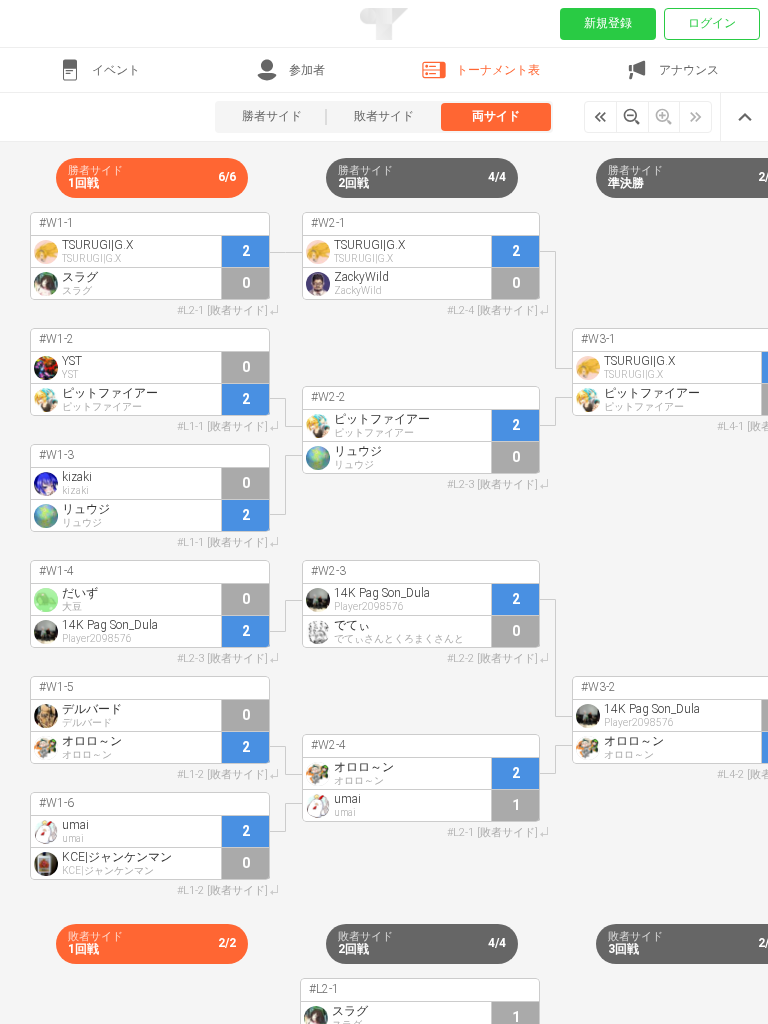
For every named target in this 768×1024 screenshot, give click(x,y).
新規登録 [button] (608, 23)
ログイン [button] (712, 23)
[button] (97, 70)
